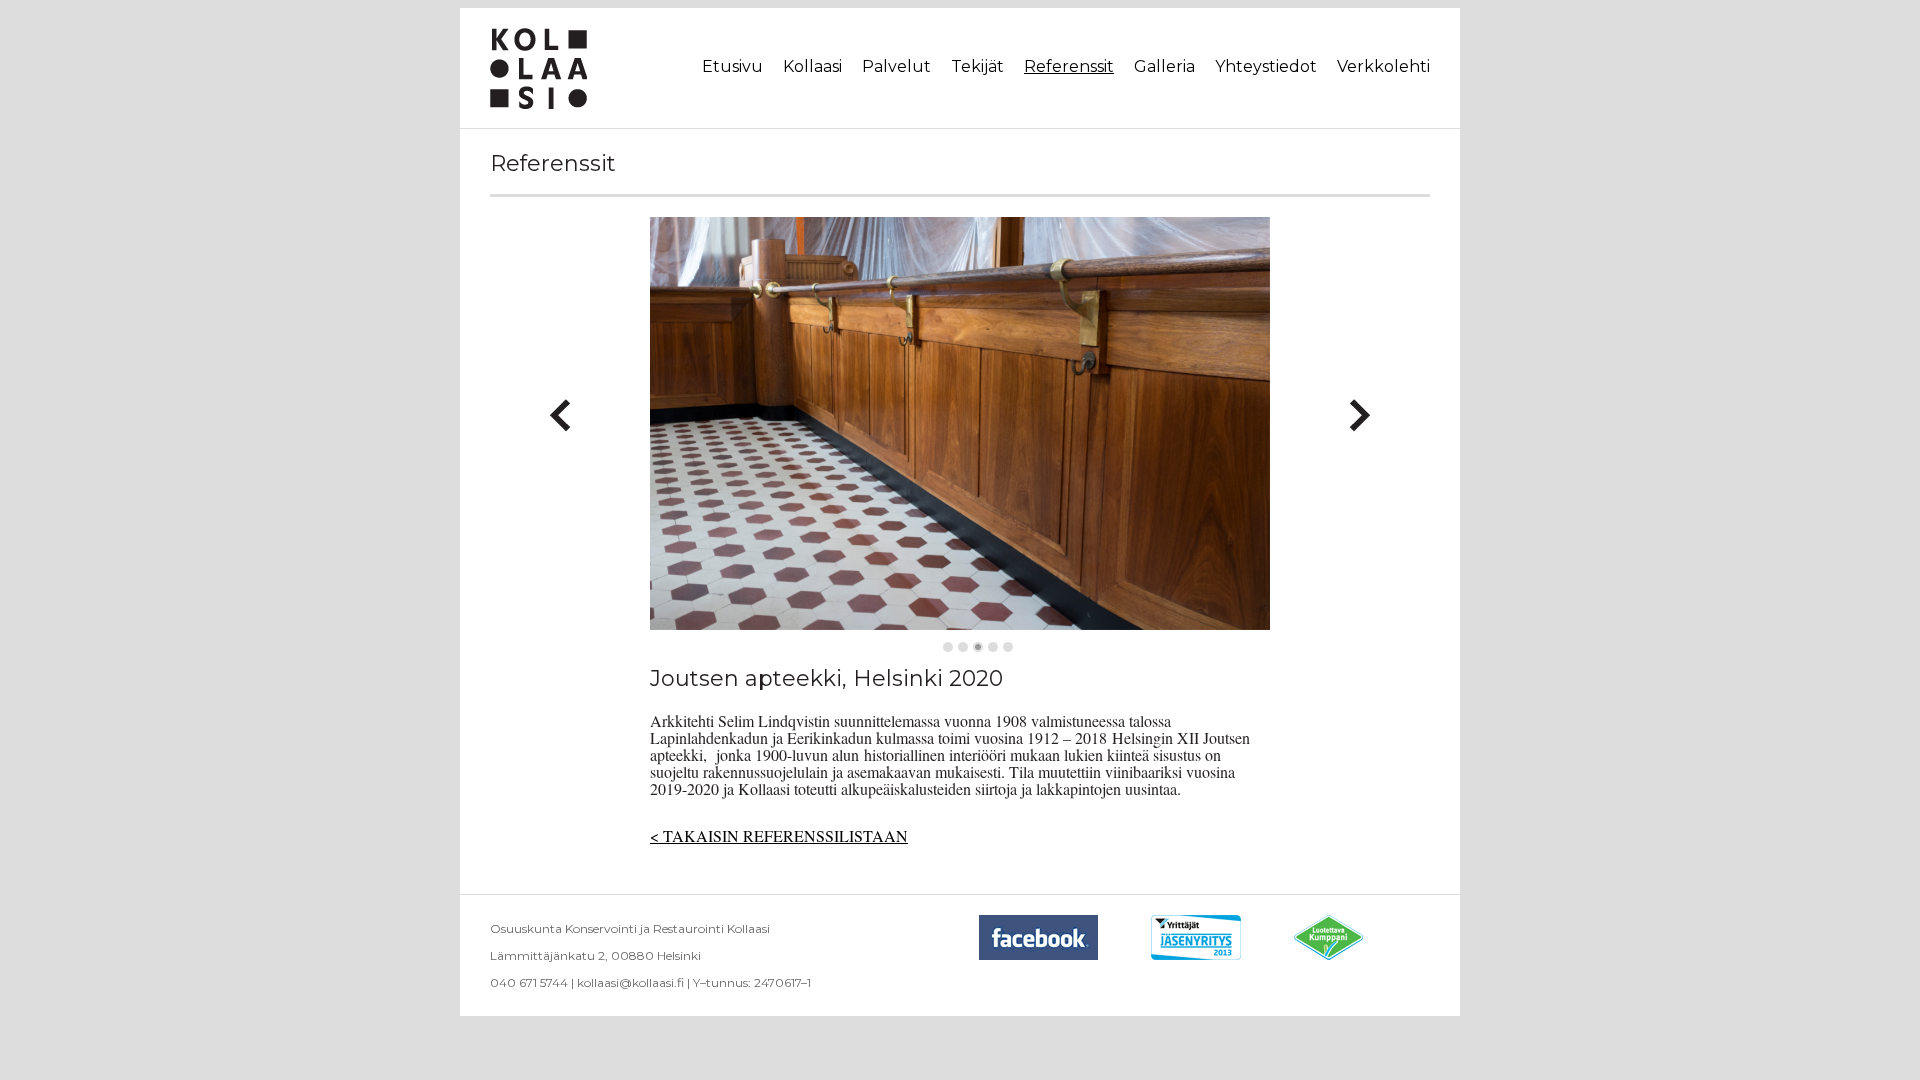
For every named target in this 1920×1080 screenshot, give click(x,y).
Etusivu (732, 66)
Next (1359, 407)
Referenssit (1069, 66)
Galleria (1164, 66)
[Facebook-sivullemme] (1063, 955)
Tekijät (977, 66)
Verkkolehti (1383, 66)
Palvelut (896, 66)
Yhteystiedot (1266, 66)
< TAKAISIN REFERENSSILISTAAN (779, 835)
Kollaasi (812, 66)
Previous (560, 407)
